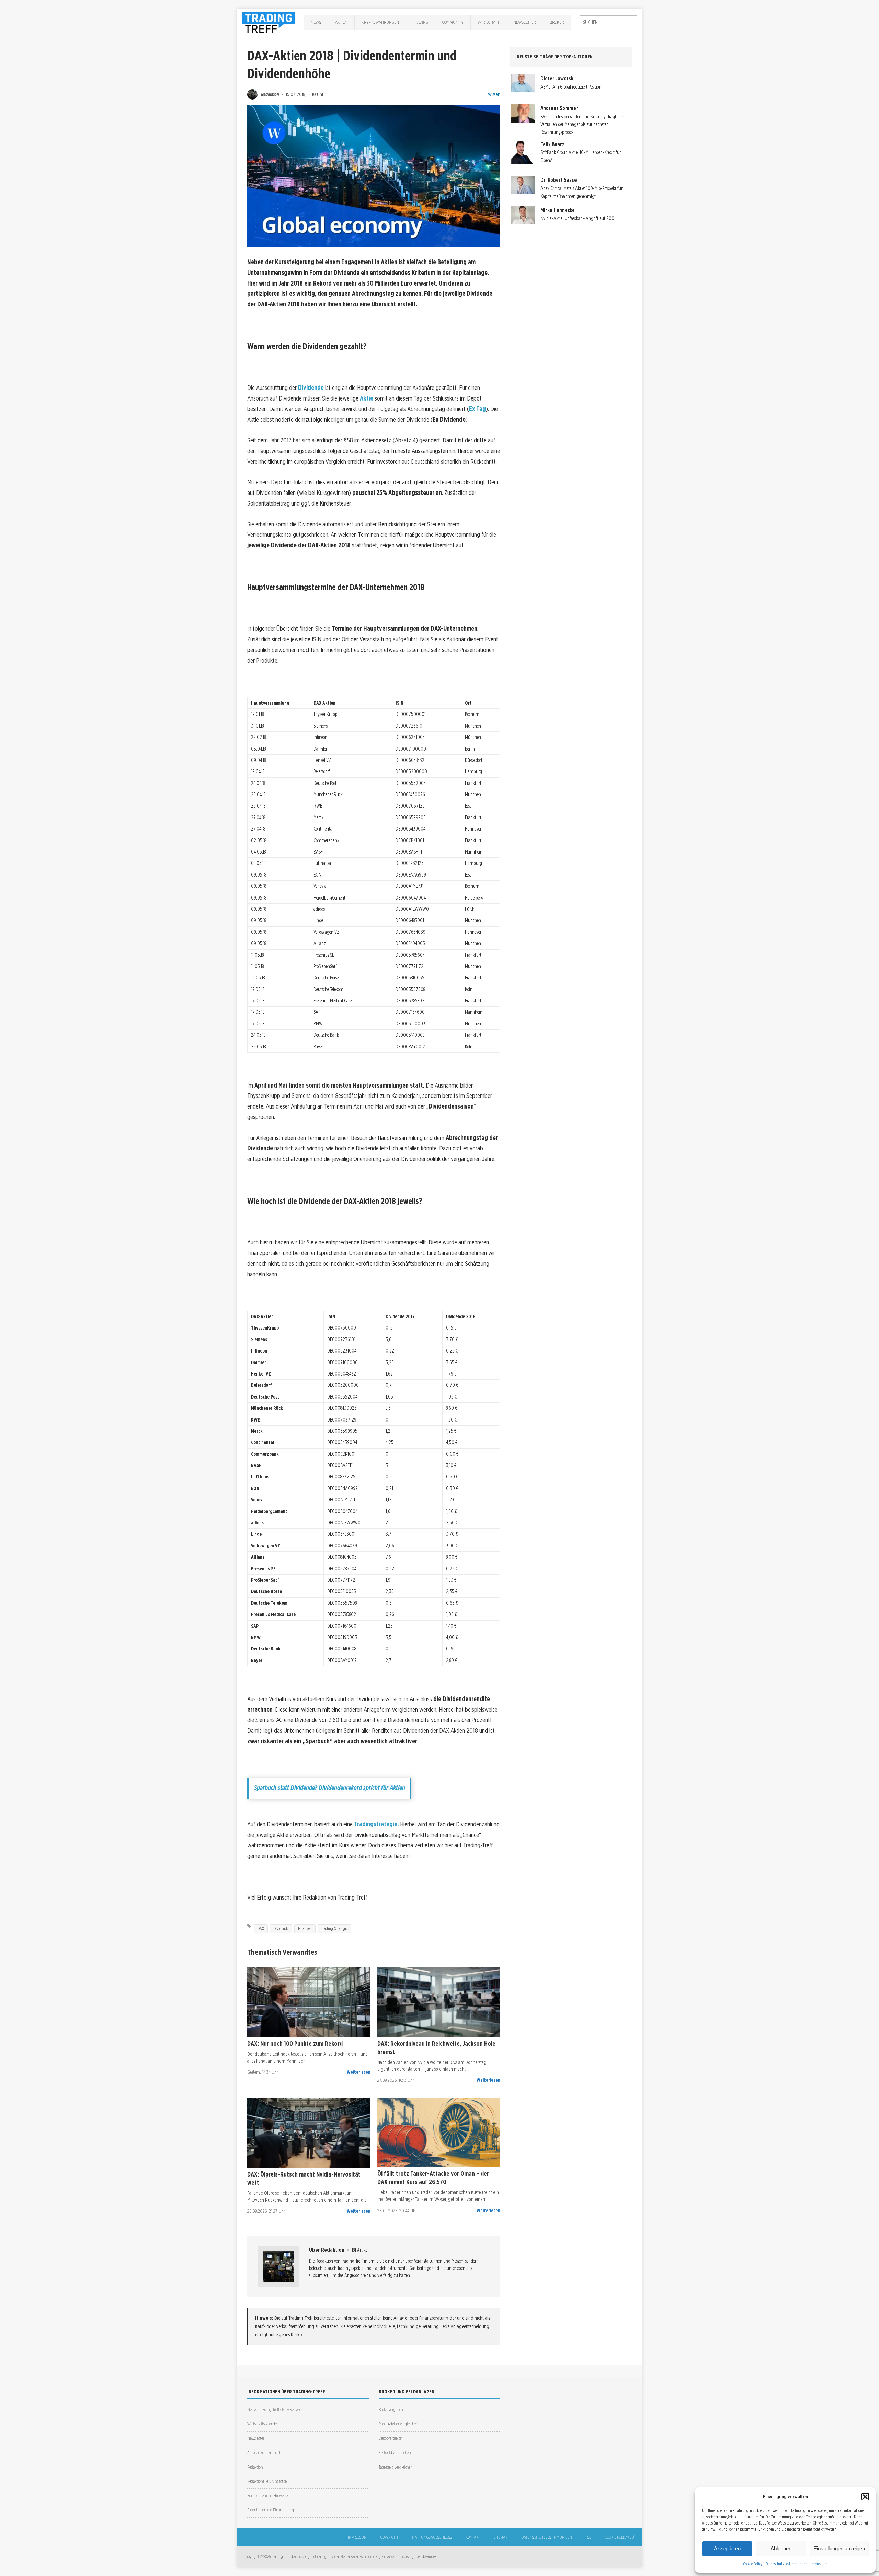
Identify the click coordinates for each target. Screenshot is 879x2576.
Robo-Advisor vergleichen (398, 2424)
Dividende (311, 388)
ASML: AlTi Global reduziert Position (571, 87)
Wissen (494, 94)
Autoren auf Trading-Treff (266, 2453)
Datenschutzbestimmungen (786, 2564)
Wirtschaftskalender (263, 2424)
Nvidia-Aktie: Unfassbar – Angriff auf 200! (578, 218)
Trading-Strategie (334, 1929)
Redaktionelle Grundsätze (267, 2481)
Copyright (389, 2537)
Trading (421, 22)
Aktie (367, 398)
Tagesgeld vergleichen (396, 2467)
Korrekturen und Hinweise (267, 2496)
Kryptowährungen (380, 22)
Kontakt (473, 2537)
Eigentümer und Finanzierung (271, 2510)
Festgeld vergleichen (395, 2453)
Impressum (819, 2564)
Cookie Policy (753, 2564)
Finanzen (305, 1929)
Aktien (341, 22)
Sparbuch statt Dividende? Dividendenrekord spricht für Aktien (330, 1788)
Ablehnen (781, 2548)
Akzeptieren (727, 2548)
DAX (261, 1929)
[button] (865, 2497)
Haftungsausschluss (432, 2537)
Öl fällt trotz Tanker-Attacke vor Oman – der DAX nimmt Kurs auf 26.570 (433, 2178)
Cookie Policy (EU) (620, 2537)
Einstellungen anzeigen (839, 2548)
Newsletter (524, 22)
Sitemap (501, 2537)
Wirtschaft (488, 22)
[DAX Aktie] (309, 2002)
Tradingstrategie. (376, 1824)
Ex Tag (477, 409)
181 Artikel (360, 2250)
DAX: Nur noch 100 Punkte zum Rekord (295, 2043)
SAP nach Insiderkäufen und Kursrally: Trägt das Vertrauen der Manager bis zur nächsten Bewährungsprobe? (582, 124)
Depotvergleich (390, 2438)
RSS (589, 2537)
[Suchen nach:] (608, 22)
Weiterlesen (359, 2072)
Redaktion (270, 94)
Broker (557, 22)
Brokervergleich (391, 2409)
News (316, 22)
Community (453, 22)
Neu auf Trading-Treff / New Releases (275, 2409)
